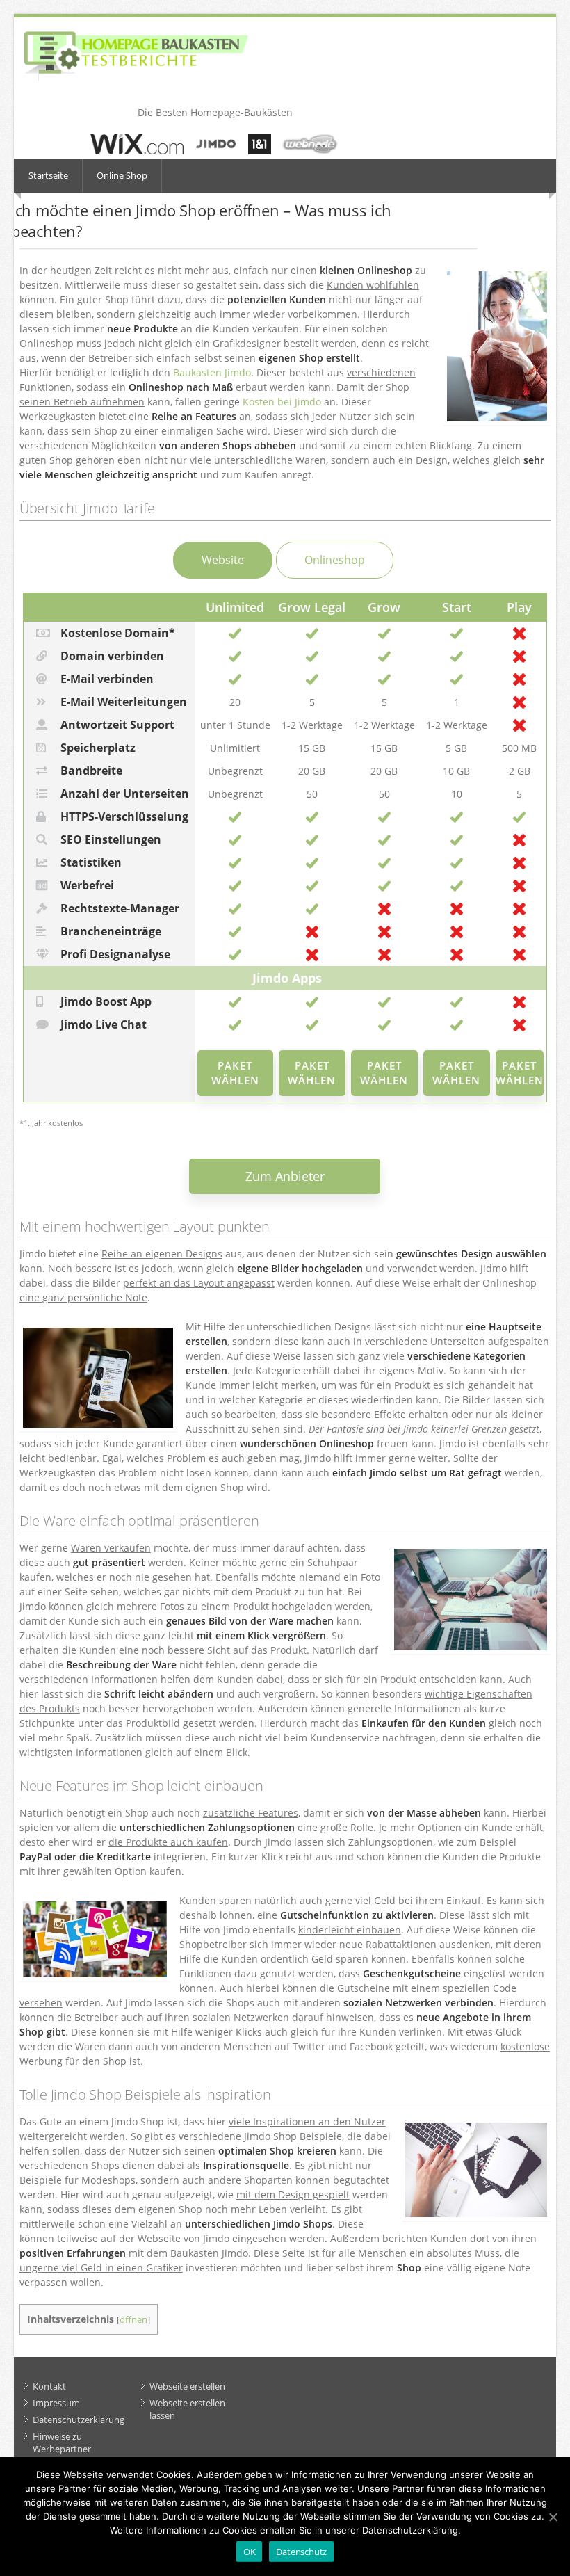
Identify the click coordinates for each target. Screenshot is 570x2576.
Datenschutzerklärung (79, 2420)
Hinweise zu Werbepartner (62, 2442)
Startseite (48, 175)
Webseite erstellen (187, 2386)
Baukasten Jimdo (212, 372)
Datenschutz (301, 2552)
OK (250, 2552)
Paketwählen (235, 1073)
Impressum (56, 2403)
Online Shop (122, 175)
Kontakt (49, 2386)
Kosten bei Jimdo (282, 402)
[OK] (553, 2517)
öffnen (133, 2320)
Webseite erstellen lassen (187, 2409)
